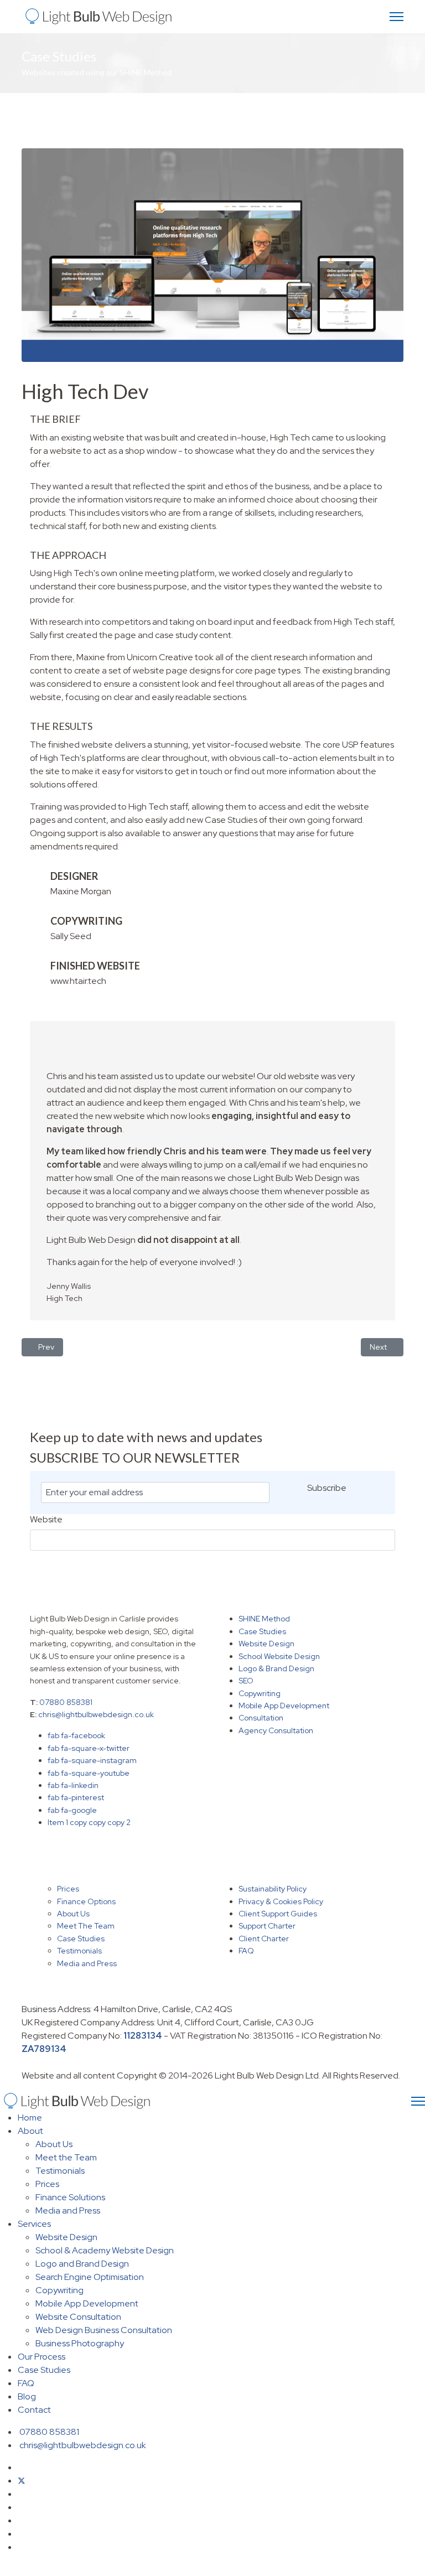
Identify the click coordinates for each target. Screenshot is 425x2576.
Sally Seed (71, 936)
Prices (68, 1889)
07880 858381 (66, 1702)
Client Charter (264, 1939)
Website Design (266, 1644)
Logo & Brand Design (276, 1668)
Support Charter (267, 1926)
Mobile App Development (284, 1706)
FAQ (246, 1951)
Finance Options (86, 1901)
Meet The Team (86, 1926)
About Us (73, 1914)
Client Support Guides (278, 1914)
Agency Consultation (276, 1730)
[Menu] (397, 17)
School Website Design (279, 1656)
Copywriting (260, 1693)
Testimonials (79, 1951)
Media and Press (87, 1963)
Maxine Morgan (81, 891)
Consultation (261, 1718)
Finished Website (95, 966)
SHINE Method (264, 1619)
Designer (74, 876)
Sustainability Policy (273, 1889)
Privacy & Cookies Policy (281, 1901)
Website (46, 1520)
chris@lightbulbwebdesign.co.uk (96, 1714)
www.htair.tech (78, 981)
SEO (246, 1681)
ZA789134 (44, 2049)
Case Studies (262, 1631)
